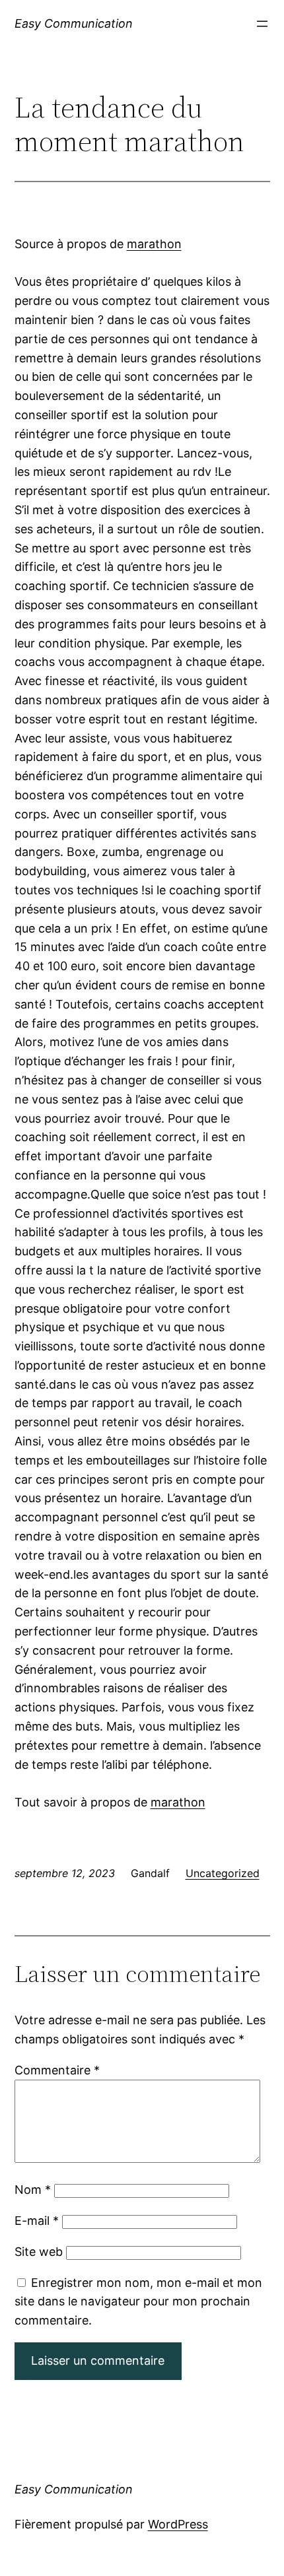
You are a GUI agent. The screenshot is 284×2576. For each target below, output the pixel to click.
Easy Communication (74, 23)
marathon (154, 244)
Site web (39, 2252)
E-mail (37, 2221)
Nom (33, 2190)
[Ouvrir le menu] (262, 24)
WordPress (178, 2524)
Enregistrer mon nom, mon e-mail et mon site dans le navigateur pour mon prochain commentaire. (138, 2302)
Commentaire (57, 2070)
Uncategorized (223, 1873)
